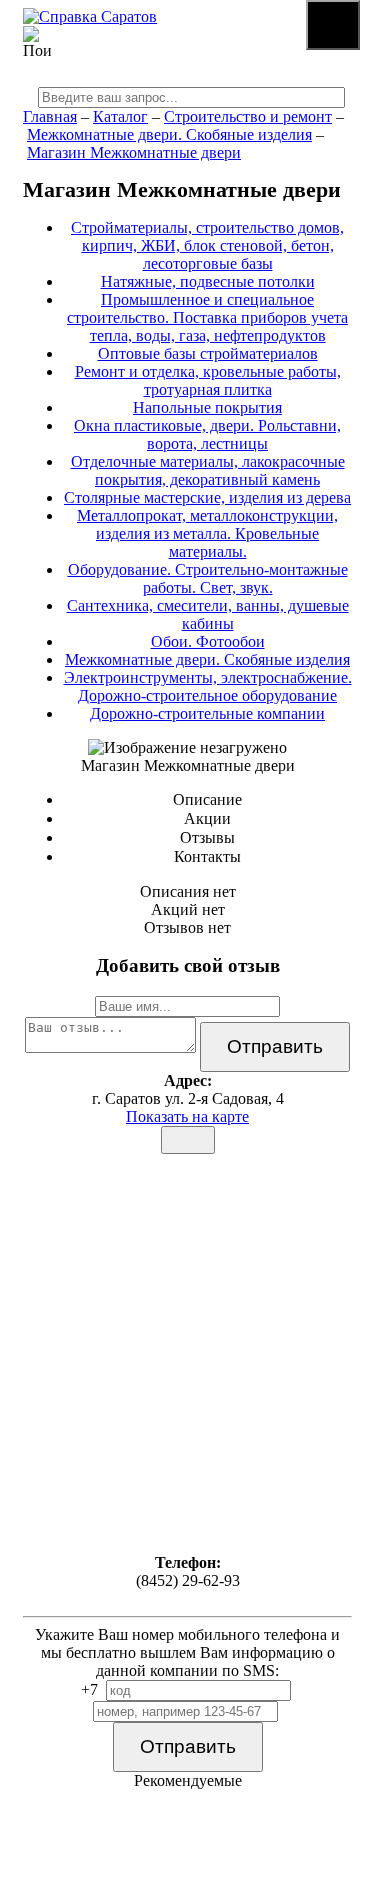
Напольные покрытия (207, 407)
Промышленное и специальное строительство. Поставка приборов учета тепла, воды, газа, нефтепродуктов (207, 317)
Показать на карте (187, 1116)
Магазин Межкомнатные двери (134, 152)
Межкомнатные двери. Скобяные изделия (169, 134)
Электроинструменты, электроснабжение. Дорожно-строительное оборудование (208, 686)
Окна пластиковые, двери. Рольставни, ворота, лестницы (207, 434)
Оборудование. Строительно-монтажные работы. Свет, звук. (208, 578)
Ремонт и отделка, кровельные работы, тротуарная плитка (208, 380)
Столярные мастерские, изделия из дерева (207, 497)
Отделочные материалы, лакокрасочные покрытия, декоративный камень (208, 470)
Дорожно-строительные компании (207, 713)
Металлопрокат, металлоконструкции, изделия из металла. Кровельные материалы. (207, 533)
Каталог (120, 116)
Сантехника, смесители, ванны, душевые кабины (208, 614)
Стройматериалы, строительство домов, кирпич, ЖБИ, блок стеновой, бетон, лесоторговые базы (207, 245)
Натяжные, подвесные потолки (208, 281)
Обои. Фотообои (208, 641)
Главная (50, 116)
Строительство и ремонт (248, 116)
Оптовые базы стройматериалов (208, 353)
